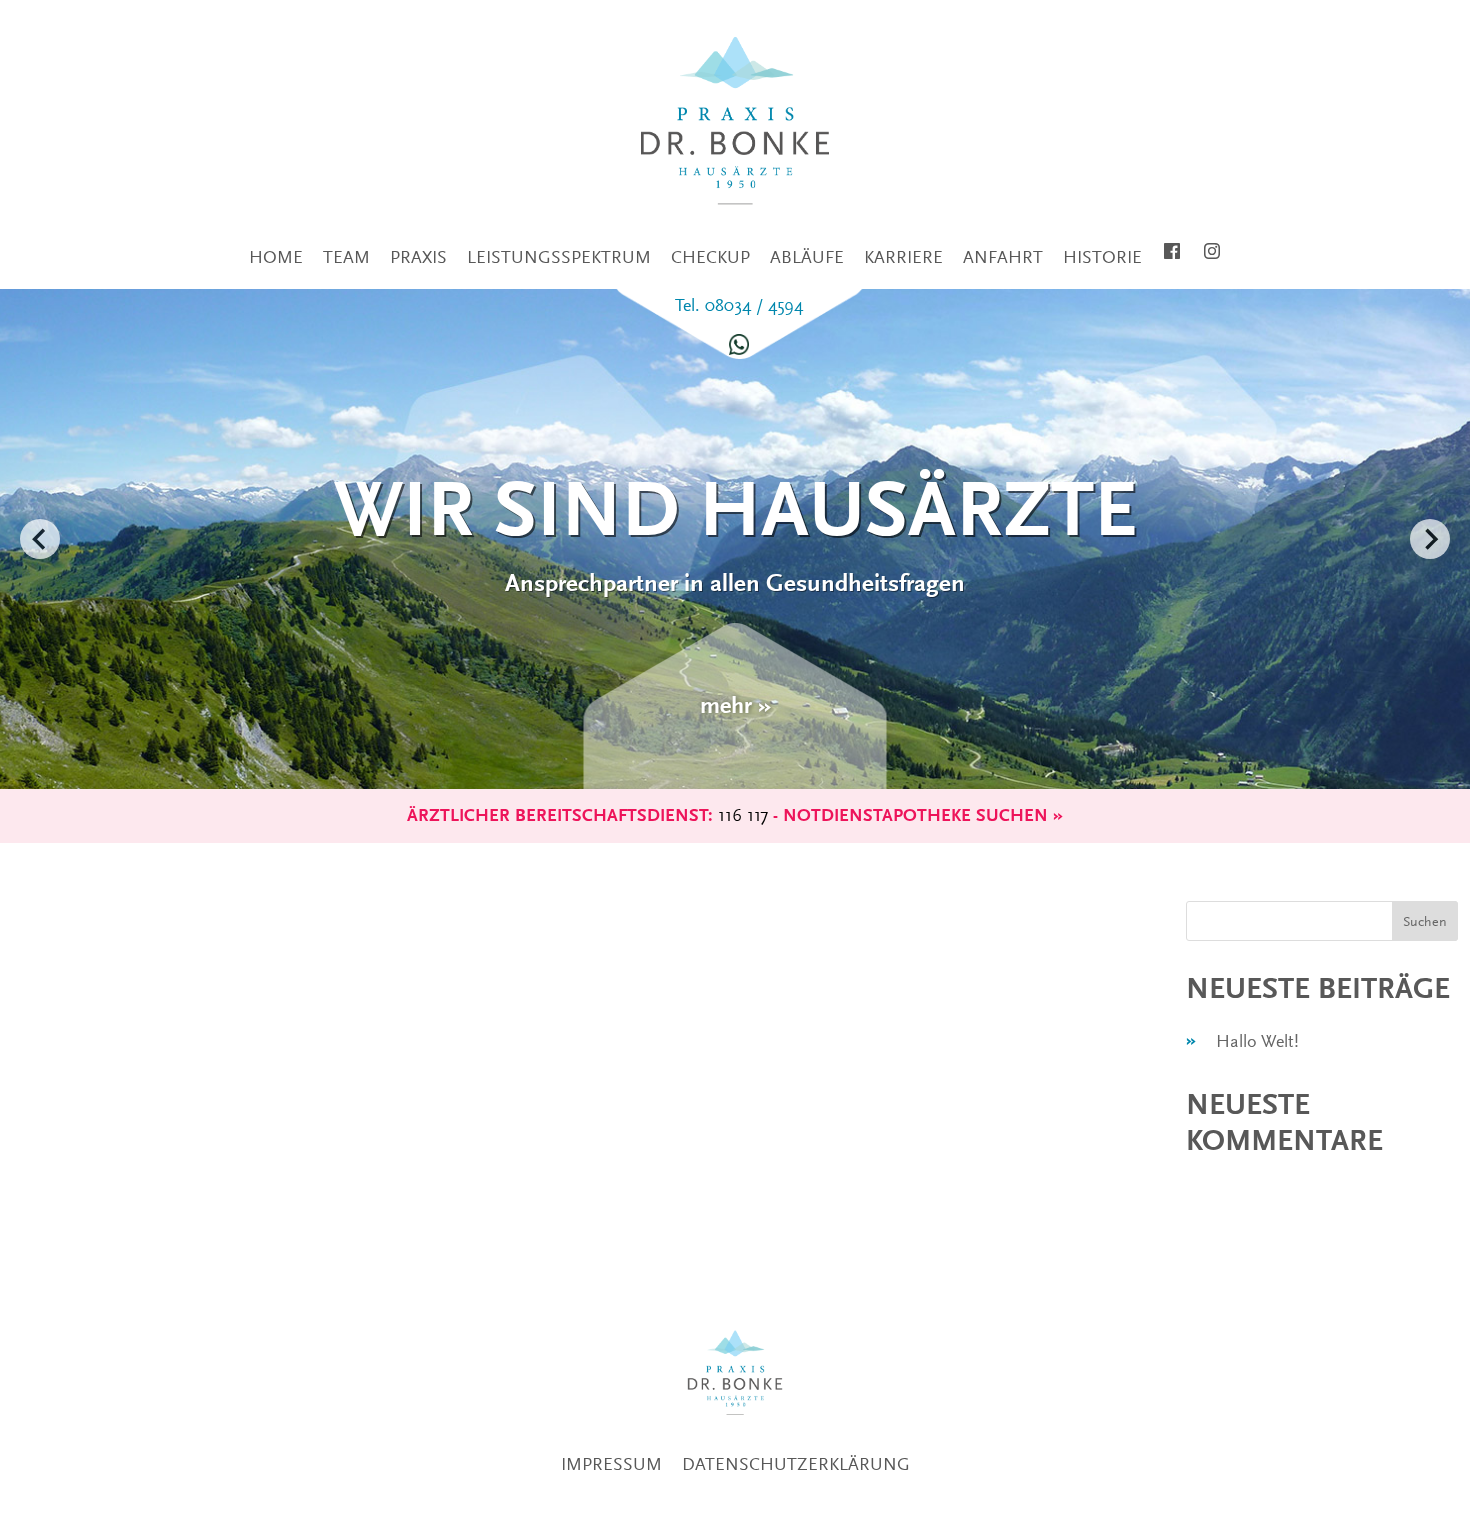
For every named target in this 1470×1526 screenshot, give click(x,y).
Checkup (710, 257)
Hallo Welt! (1257, 1041)
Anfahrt (1003, 257)
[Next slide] (1430, 539)
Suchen (1425, 921)
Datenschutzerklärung (796, 1464)
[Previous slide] (40, 539)
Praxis (418, 257)
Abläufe (807, 257)
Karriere (903, 257)
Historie (1102, 257)
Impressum (611, 1464)
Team (346, 257)
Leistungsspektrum (559, 257)
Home (276, 257)
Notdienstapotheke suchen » (923, 815)
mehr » (735, 705)
